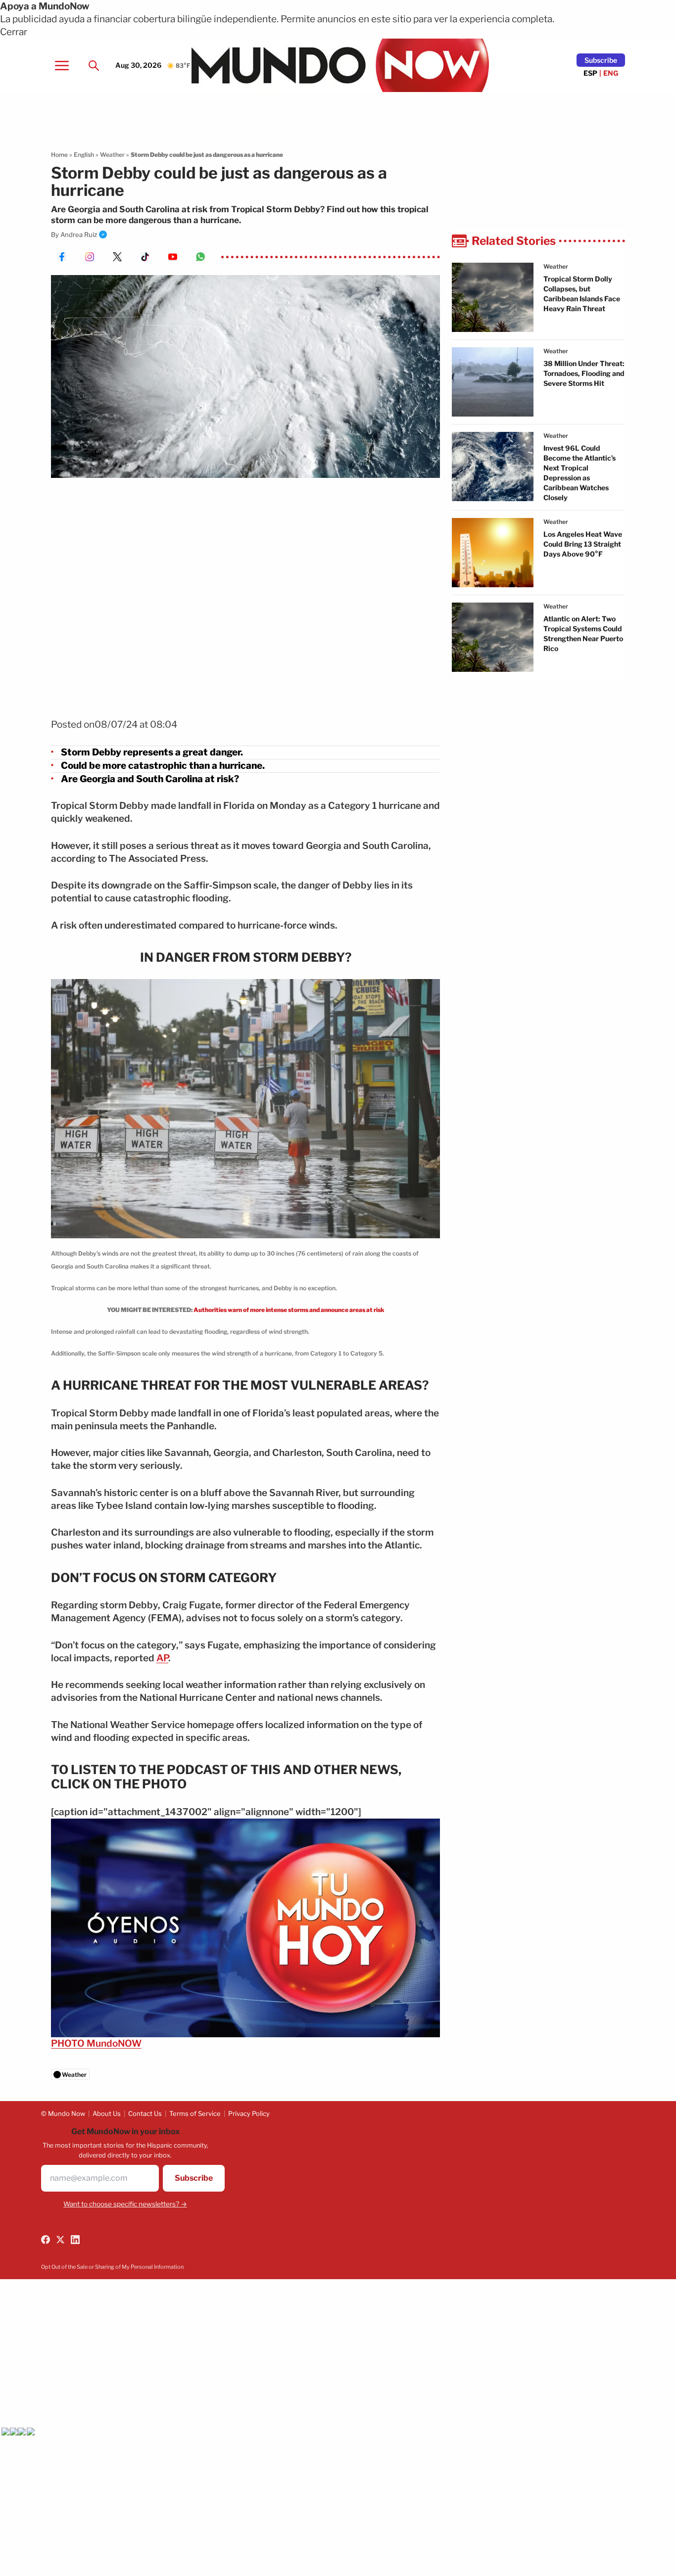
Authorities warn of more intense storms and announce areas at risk (289, 1310)
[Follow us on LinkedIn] (75, 2240)
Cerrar (14, 32)
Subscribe (601, 60)
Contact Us (145, 2113)
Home (59, 155)
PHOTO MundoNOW (96, 2043)
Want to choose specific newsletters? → (125, 2204)
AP (162, 1658)
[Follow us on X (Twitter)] (60, 2240)
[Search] (94, 65)
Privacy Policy (249, 2113)
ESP (590, 73)
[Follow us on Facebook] (46, 2240)
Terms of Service (195, 2113)
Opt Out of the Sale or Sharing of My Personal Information (112, 2267)
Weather (112, 155)
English (84, 155)
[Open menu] (62, 65)
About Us (107, 2113)
